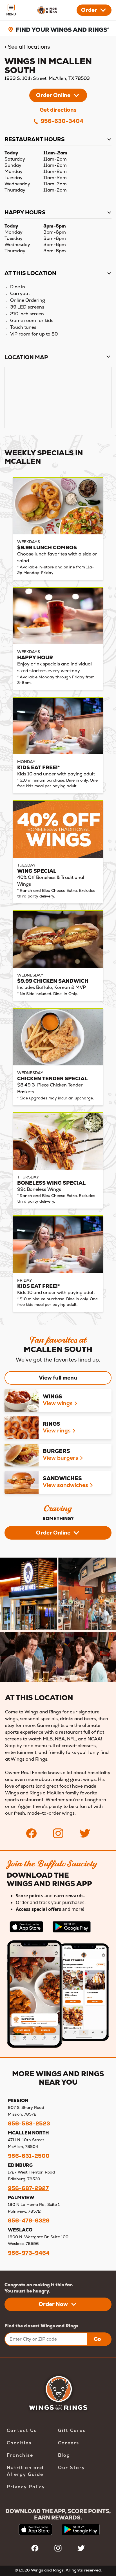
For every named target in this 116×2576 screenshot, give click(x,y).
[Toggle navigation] (11, 10)
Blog (64, 2455)
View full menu (58, 1378)
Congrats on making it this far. (39, 2285)
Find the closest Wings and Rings (41, 2326)
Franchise (20, 2455)
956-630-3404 (61, 121)
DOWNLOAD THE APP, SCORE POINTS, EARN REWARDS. (58, 2514)
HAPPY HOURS (25, 212)
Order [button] (89, 10)
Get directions (58, 110)
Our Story (72, 2468)
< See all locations (27, 47)
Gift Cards (72, 2430)
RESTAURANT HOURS (35, 139)
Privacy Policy (26, 2487)
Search (74, 35)
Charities (19, 2443)
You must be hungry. (27, 2291)
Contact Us (22, 2430)
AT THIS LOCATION (30, 273)
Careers (69, 2443)
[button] (58, 95)
